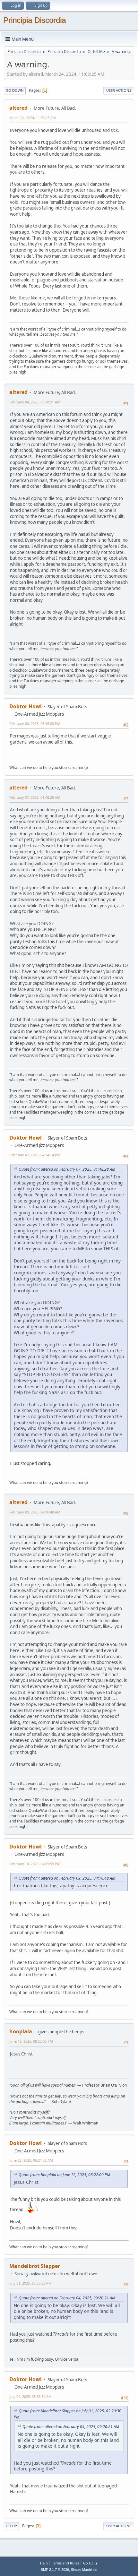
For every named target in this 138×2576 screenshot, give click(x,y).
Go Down (15, 90)
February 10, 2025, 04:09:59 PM (35, 1864)
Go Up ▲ (91, 2563)
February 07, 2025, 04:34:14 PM (35, 1155)
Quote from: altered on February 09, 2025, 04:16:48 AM (67, 1878)
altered (18, 108)
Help (44, 2563)
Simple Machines (84, 2570)
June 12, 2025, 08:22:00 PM (31, 2041)
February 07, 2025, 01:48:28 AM (35, 797)
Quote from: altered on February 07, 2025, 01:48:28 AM (67, 1169)
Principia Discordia (34, 20)
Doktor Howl (26, 706)
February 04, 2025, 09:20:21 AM (35, 402)
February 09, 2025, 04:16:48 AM (35, 1512)
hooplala (21, 2031)
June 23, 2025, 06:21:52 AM (31, 2160)
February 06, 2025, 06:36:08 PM (35, 724)
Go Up (11, 2526)
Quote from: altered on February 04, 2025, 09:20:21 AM (67, 2298)
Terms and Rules (65, 2563)
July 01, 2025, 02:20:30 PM (30, 2283)
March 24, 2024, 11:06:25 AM (33, 118)
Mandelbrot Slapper (35, 2266)
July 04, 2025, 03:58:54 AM (30, 2396)
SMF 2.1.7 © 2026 (55, 2570)
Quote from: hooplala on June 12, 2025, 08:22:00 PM (64, 2175)
